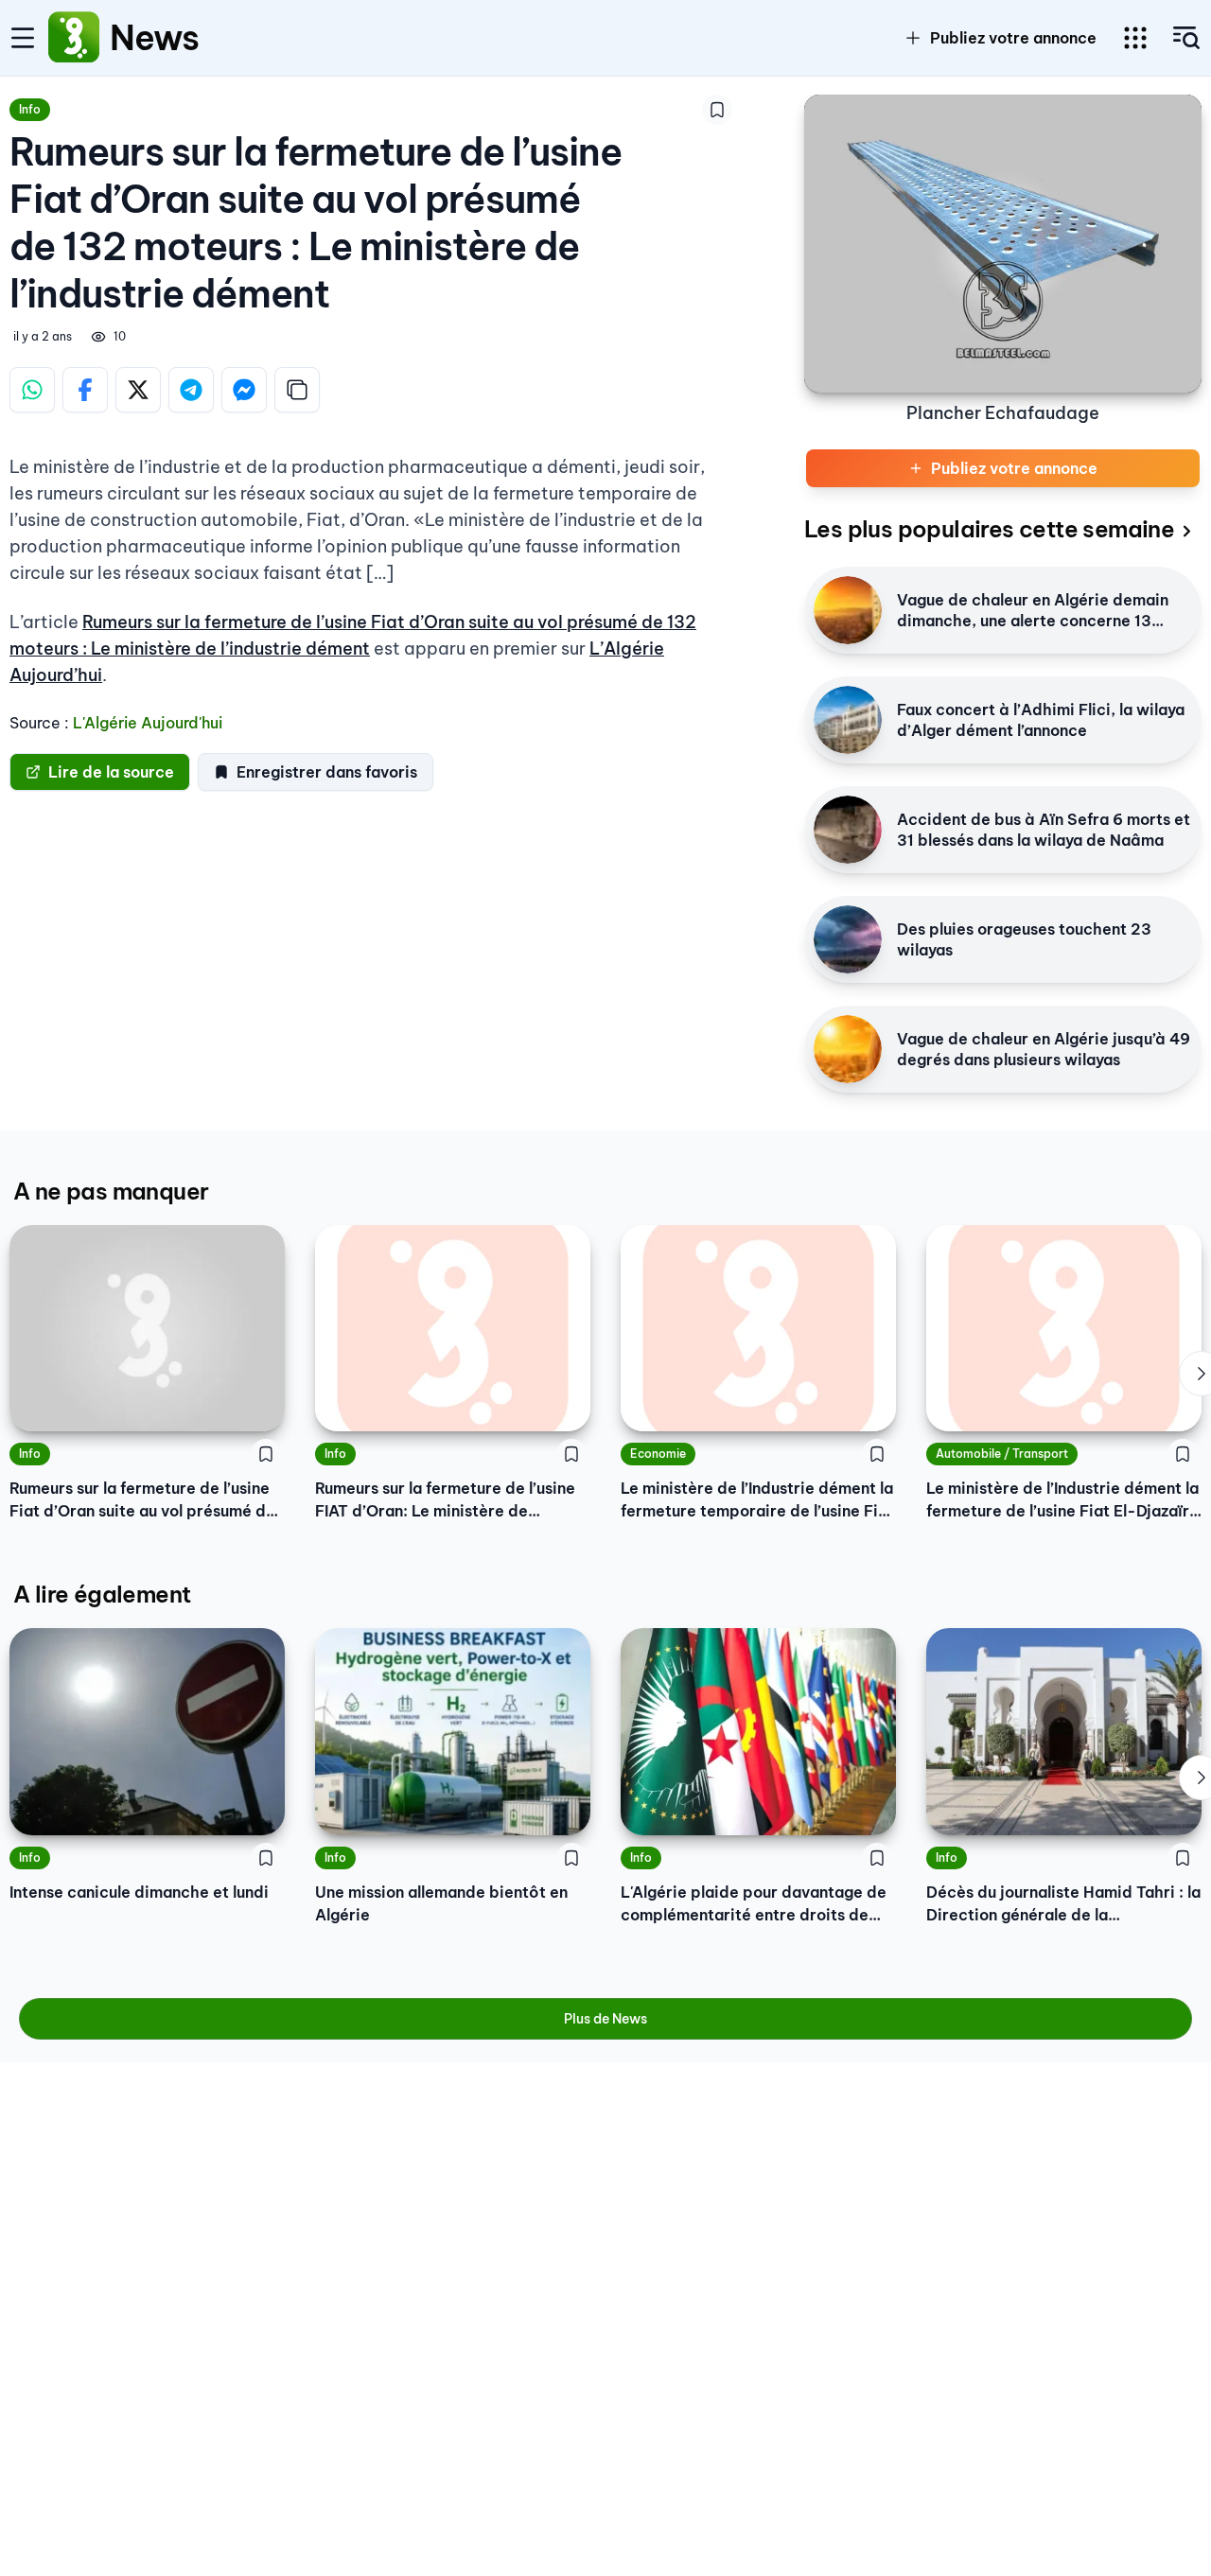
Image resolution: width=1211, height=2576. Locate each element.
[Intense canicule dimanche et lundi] (147, 1731)
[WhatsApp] (32, 390)
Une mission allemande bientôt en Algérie (441, 1903)
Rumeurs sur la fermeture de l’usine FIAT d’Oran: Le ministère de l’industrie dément (445, 1500)
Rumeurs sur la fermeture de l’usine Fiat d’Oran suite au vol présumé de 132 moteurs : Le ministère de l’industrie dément (142, 1500)
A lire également (102, 1594)
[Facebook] (85, 390)
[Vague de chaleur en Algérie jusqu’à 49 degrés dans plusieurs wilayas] (848, 1049)
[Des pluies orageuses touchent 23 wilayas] (848, 939)
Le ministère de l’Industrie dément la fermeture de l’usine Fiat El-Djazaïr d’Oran (1062, 1500)
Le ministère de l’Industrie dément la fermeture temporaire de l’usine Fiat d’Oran (757, 1500)
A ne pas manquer (111, 1191)
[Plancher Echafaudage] (1003, 244)
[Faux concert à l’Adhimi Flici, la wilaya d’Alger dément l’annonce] (848, 720)
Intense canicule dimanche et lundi (139, 1892)
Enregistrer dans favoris (327, 772)
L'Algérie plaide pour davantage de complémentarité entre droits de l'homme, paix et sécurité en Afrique (756, 1904)
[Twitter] (138, 390)
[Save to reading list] (717, 110)
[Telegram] (191, 390)
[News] (74, 38)
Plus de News (605, 2019)
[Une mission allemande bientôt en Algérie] (453, 1731)
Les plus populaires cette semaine (989, 529)
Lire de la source (111, 772)
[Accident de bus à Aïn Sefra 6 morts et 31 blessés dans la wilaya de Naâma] (848, 830)
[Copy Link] (297, 390)
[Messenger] (244, 390)
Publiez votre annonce (1013, 38)
